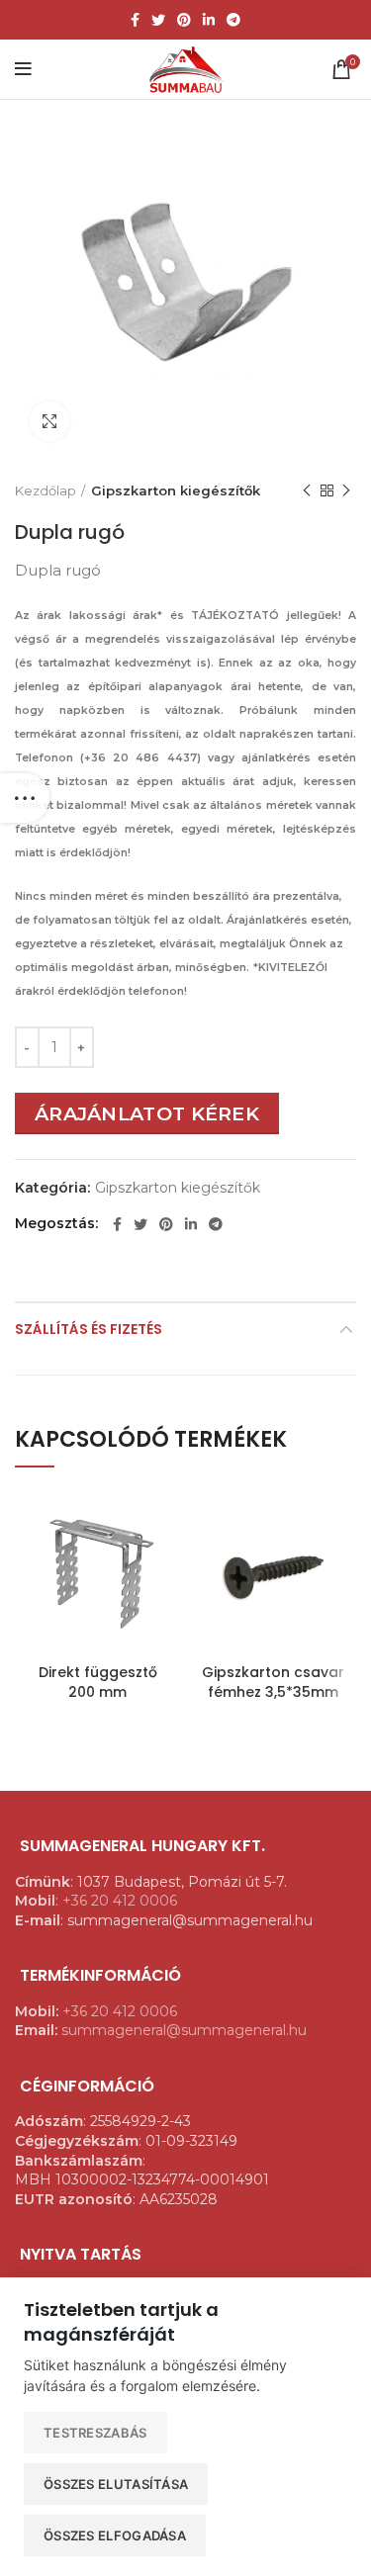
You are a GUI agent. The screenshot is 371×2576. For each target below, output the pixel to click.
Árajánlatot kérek (147, 1113)
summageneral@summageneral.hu (184, 2030)
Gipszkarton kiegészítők (176, 490)
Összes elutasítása (116, 2484)
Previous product (307, 490)
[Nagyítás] (49, 421)
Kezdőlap (46, 490)
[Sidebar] (25, 798)
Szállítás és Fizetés (89, 1329)
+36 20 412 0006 (120, 1901)
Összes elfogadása (115, 2535)
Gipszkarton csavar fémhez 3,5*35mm (273, 1682)
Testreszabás (95, 2433)
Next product (346, 490)
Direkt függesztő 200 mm (98, 1682)
